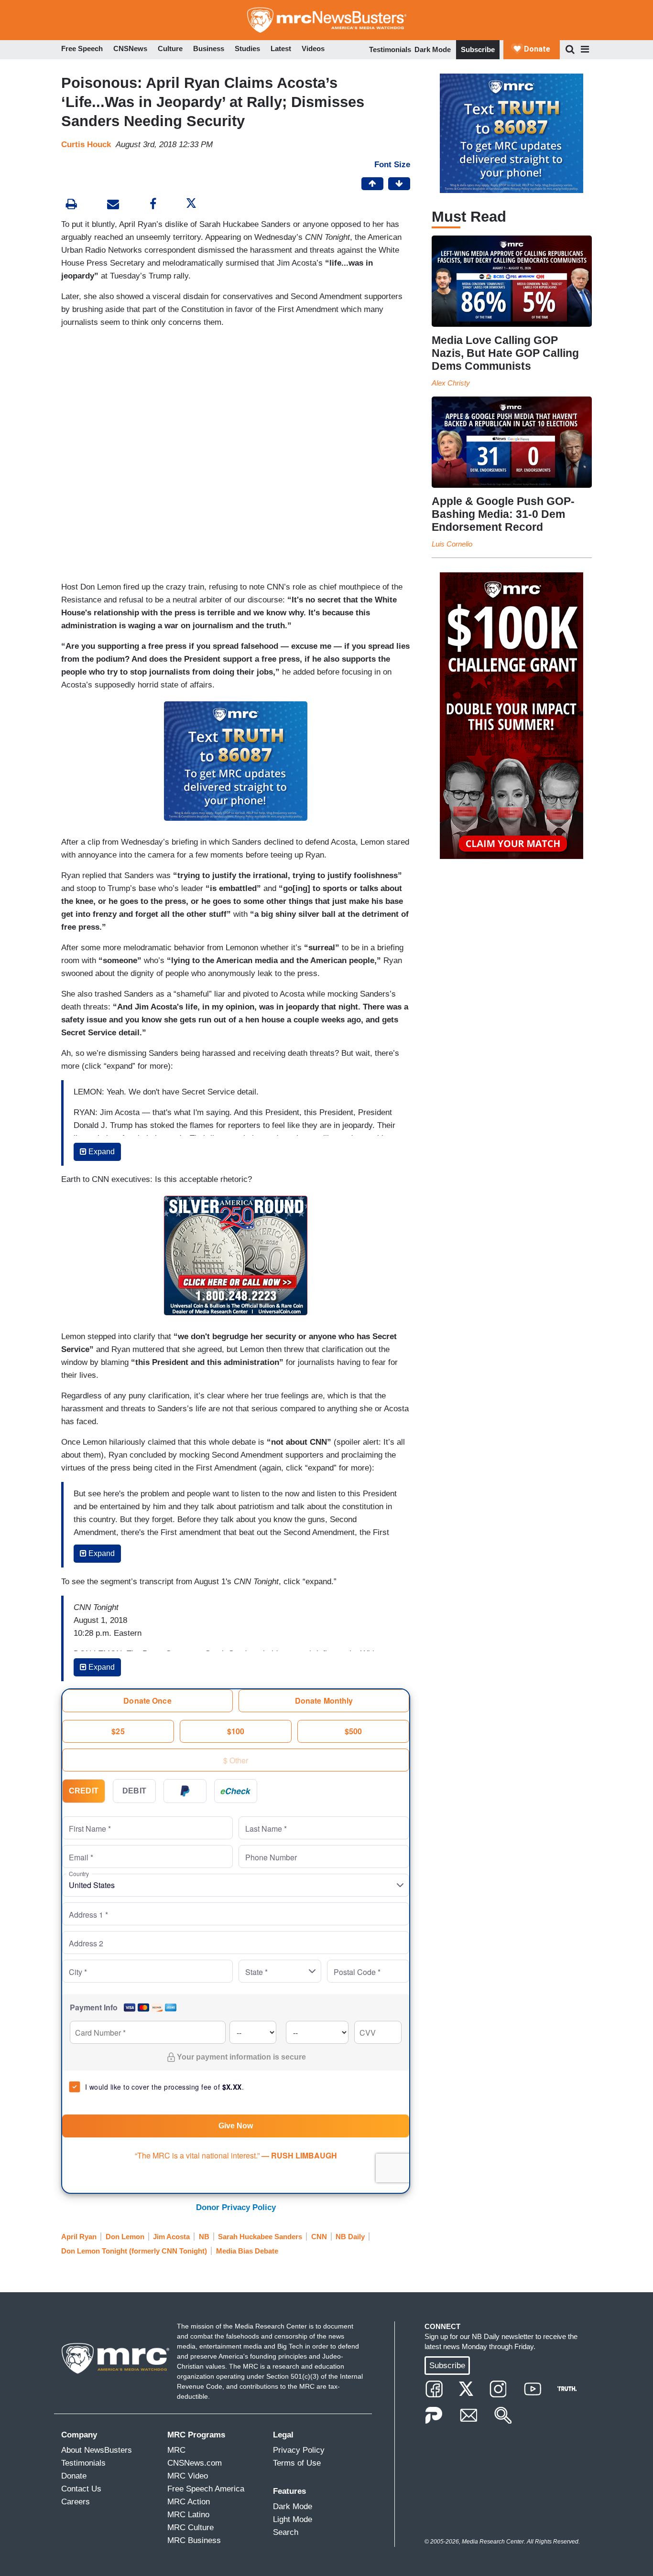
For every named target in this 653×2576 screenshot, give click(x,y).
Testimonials (390, 49)
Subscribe (478, 49)
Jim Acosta (171, 2237)
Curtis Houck (86, 145)
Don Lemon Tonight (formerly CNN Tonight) (134, 2251)
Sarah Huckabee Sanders (260, 2237)
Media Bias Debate (247, 2251)
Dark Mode (433, 49)
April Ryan (79, 2237)
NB (204, 2237)
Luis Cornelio (452, 544)
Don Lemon (125, 2237)
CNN (319, 2237)
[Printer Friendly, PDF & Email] (113, 205)
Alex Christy (451, 383)
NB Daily (350, 2237)
